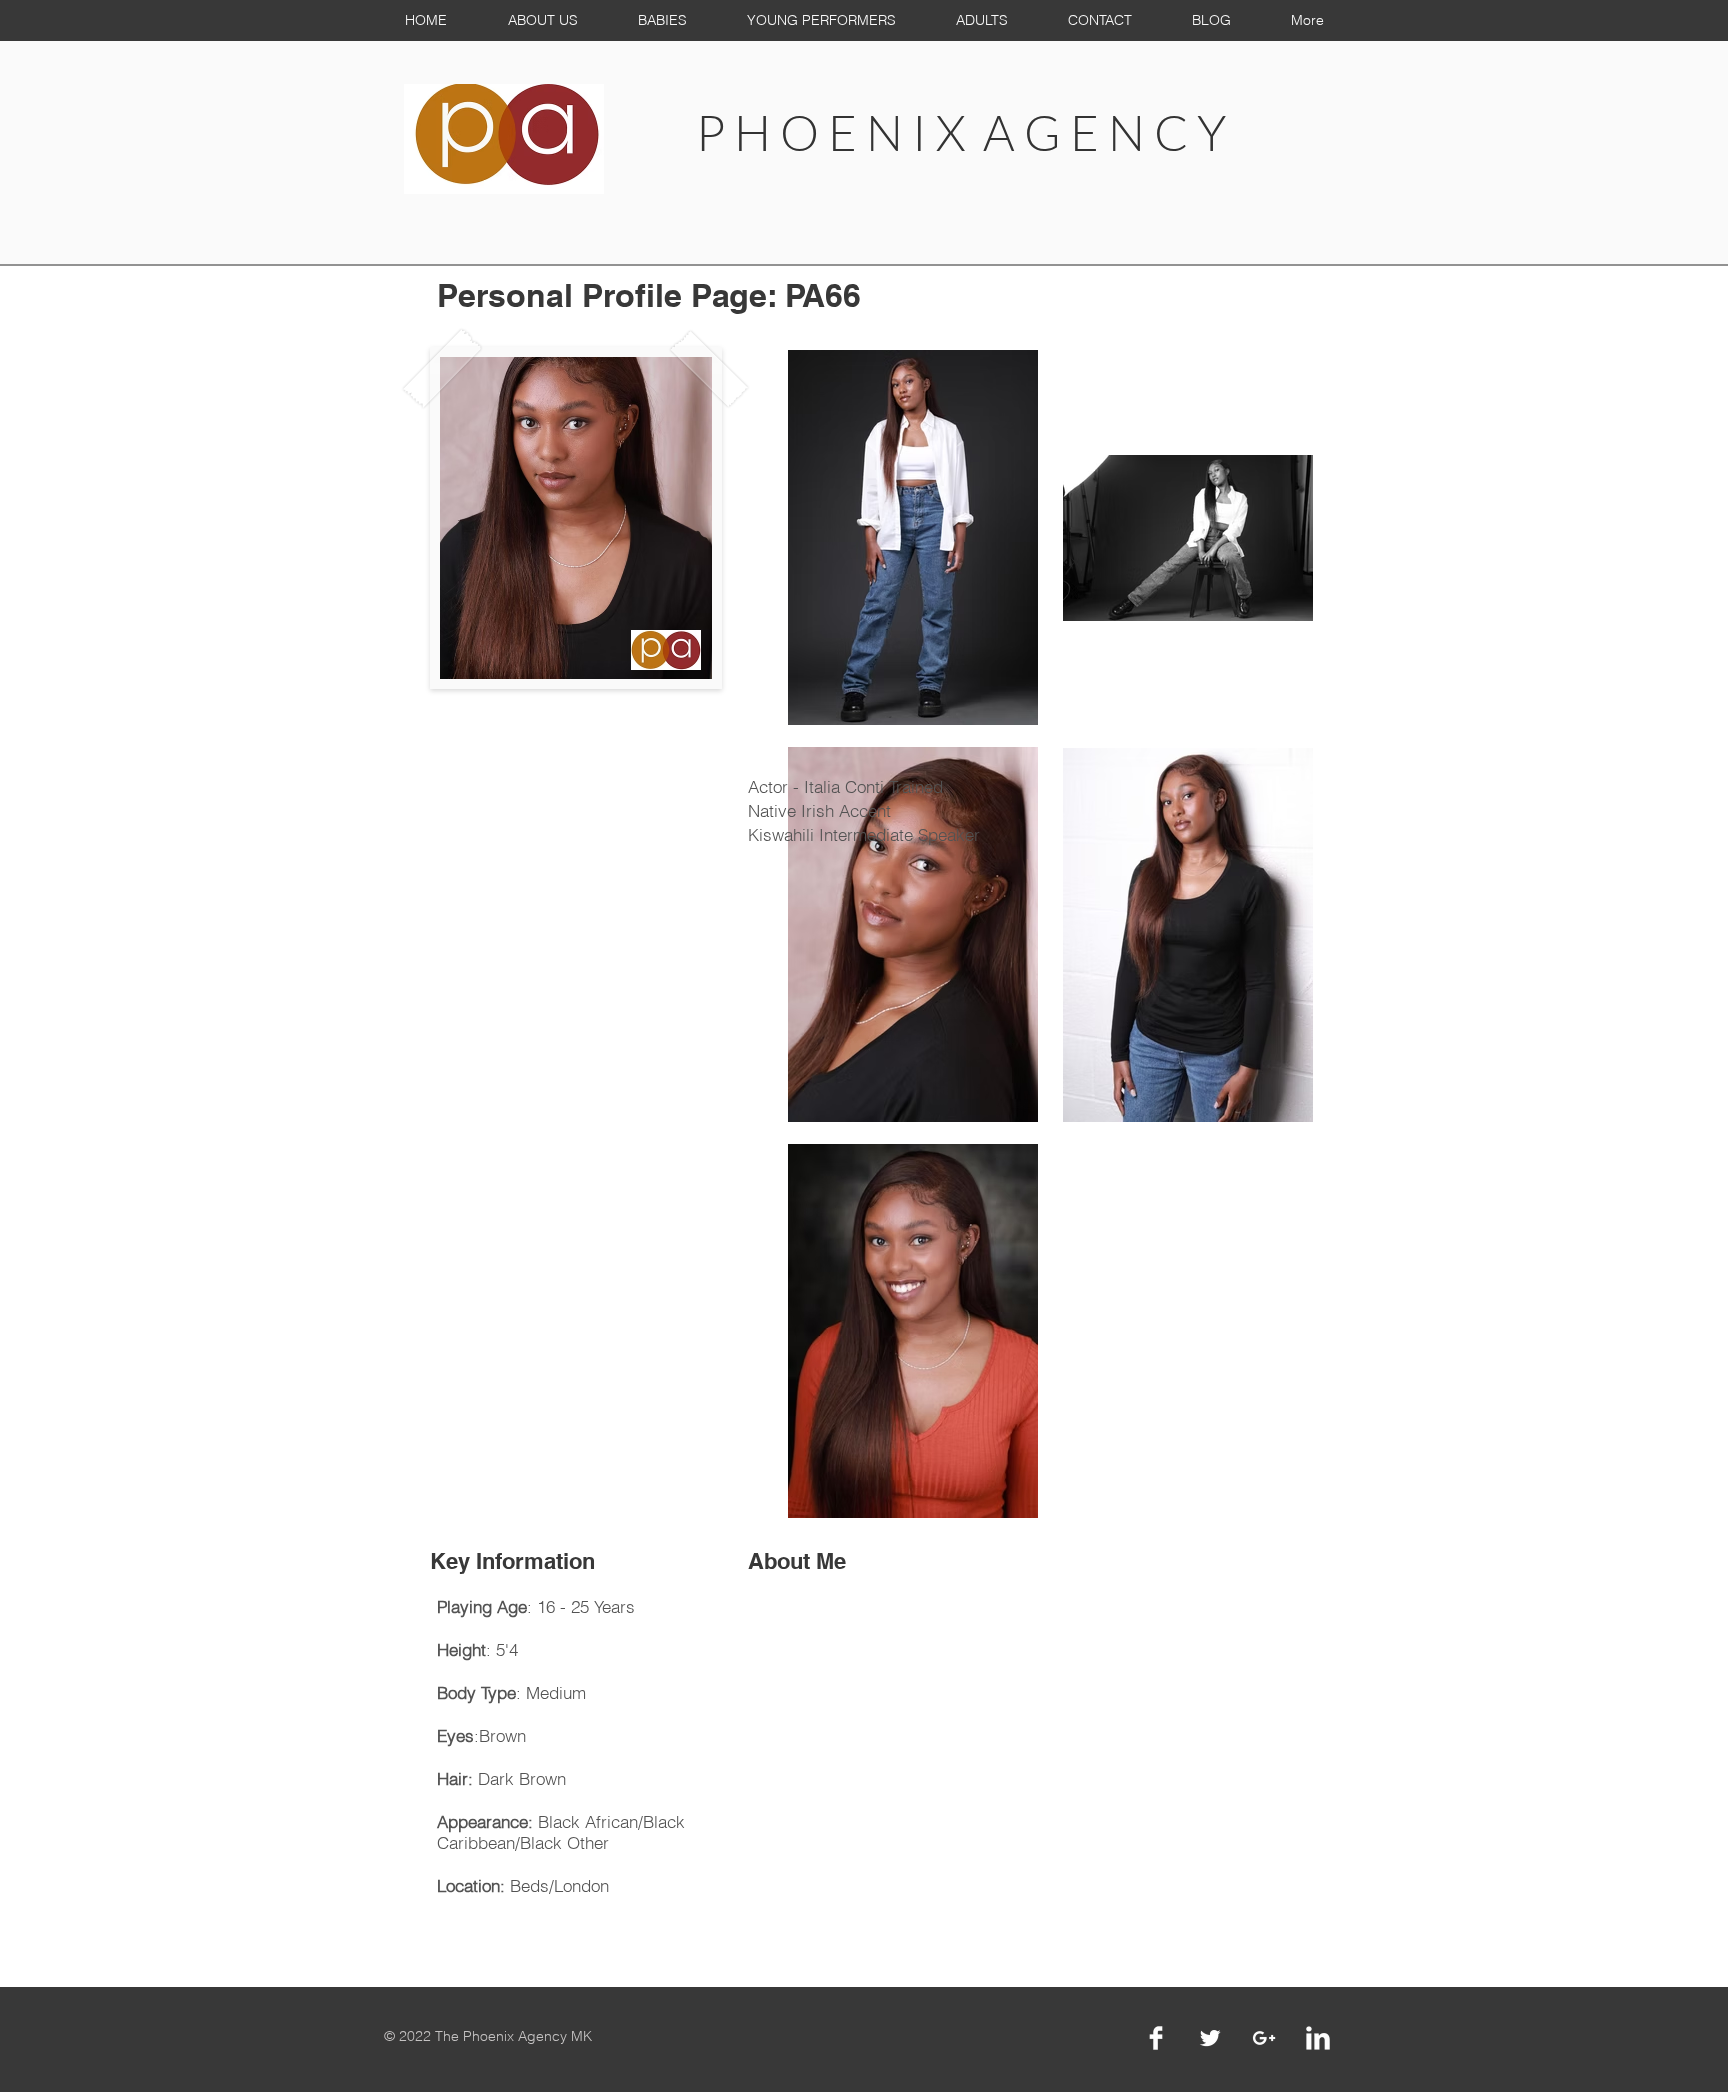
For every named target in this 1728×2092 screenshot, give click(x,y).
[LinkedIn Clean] (1318, 2038)
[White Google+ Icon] (1264, 2038)
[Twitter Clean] (1210, 2038)
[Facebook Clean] (1156, 2038)
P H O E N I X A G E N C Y (961, 132)
